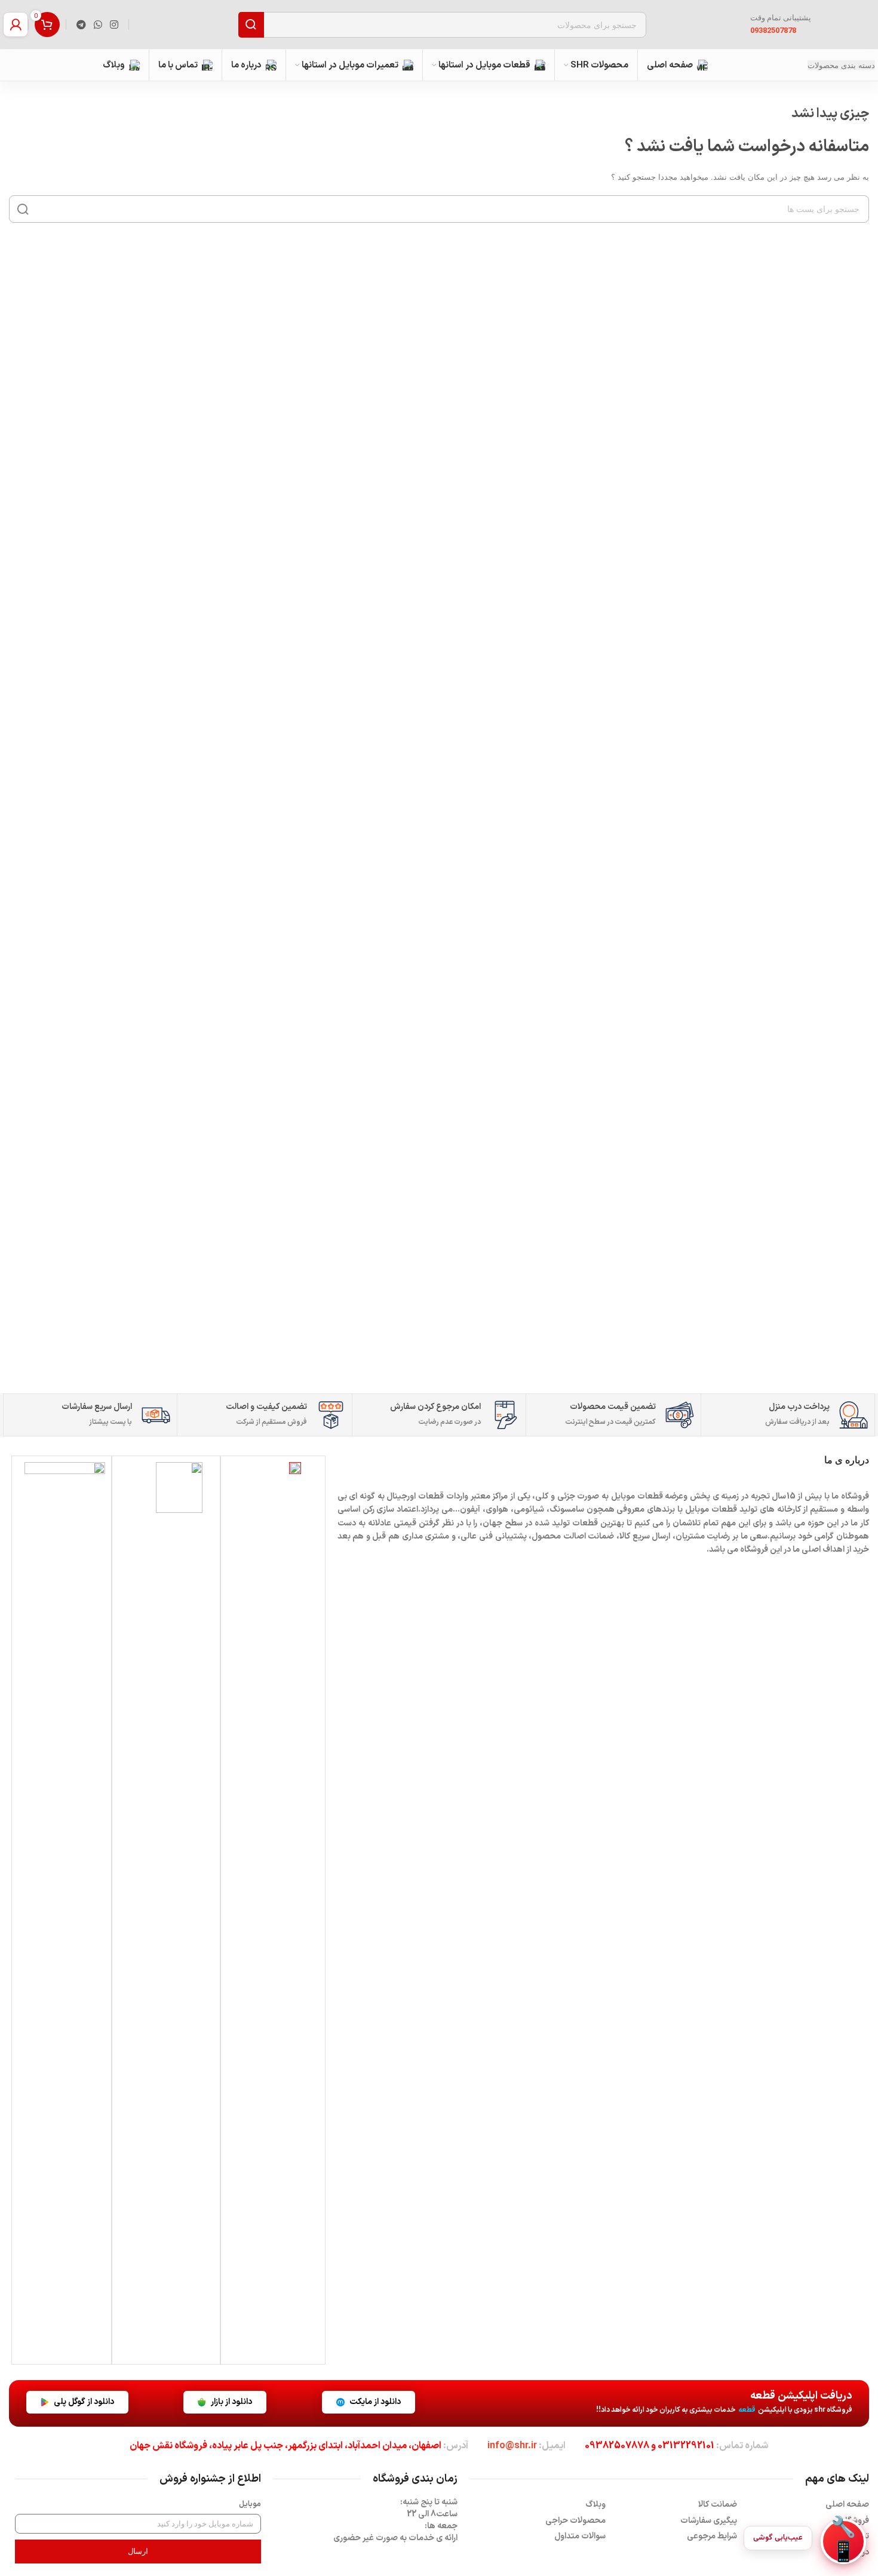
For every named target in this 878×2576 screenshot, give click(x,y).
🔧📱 (843, 2541)
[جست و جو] (251, 25)
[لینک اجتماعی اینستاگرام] (114, 24)
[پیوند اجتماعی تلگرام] (81, 24)
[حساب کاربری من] (16, 24)
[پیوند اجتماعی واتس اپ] (98, 24)
